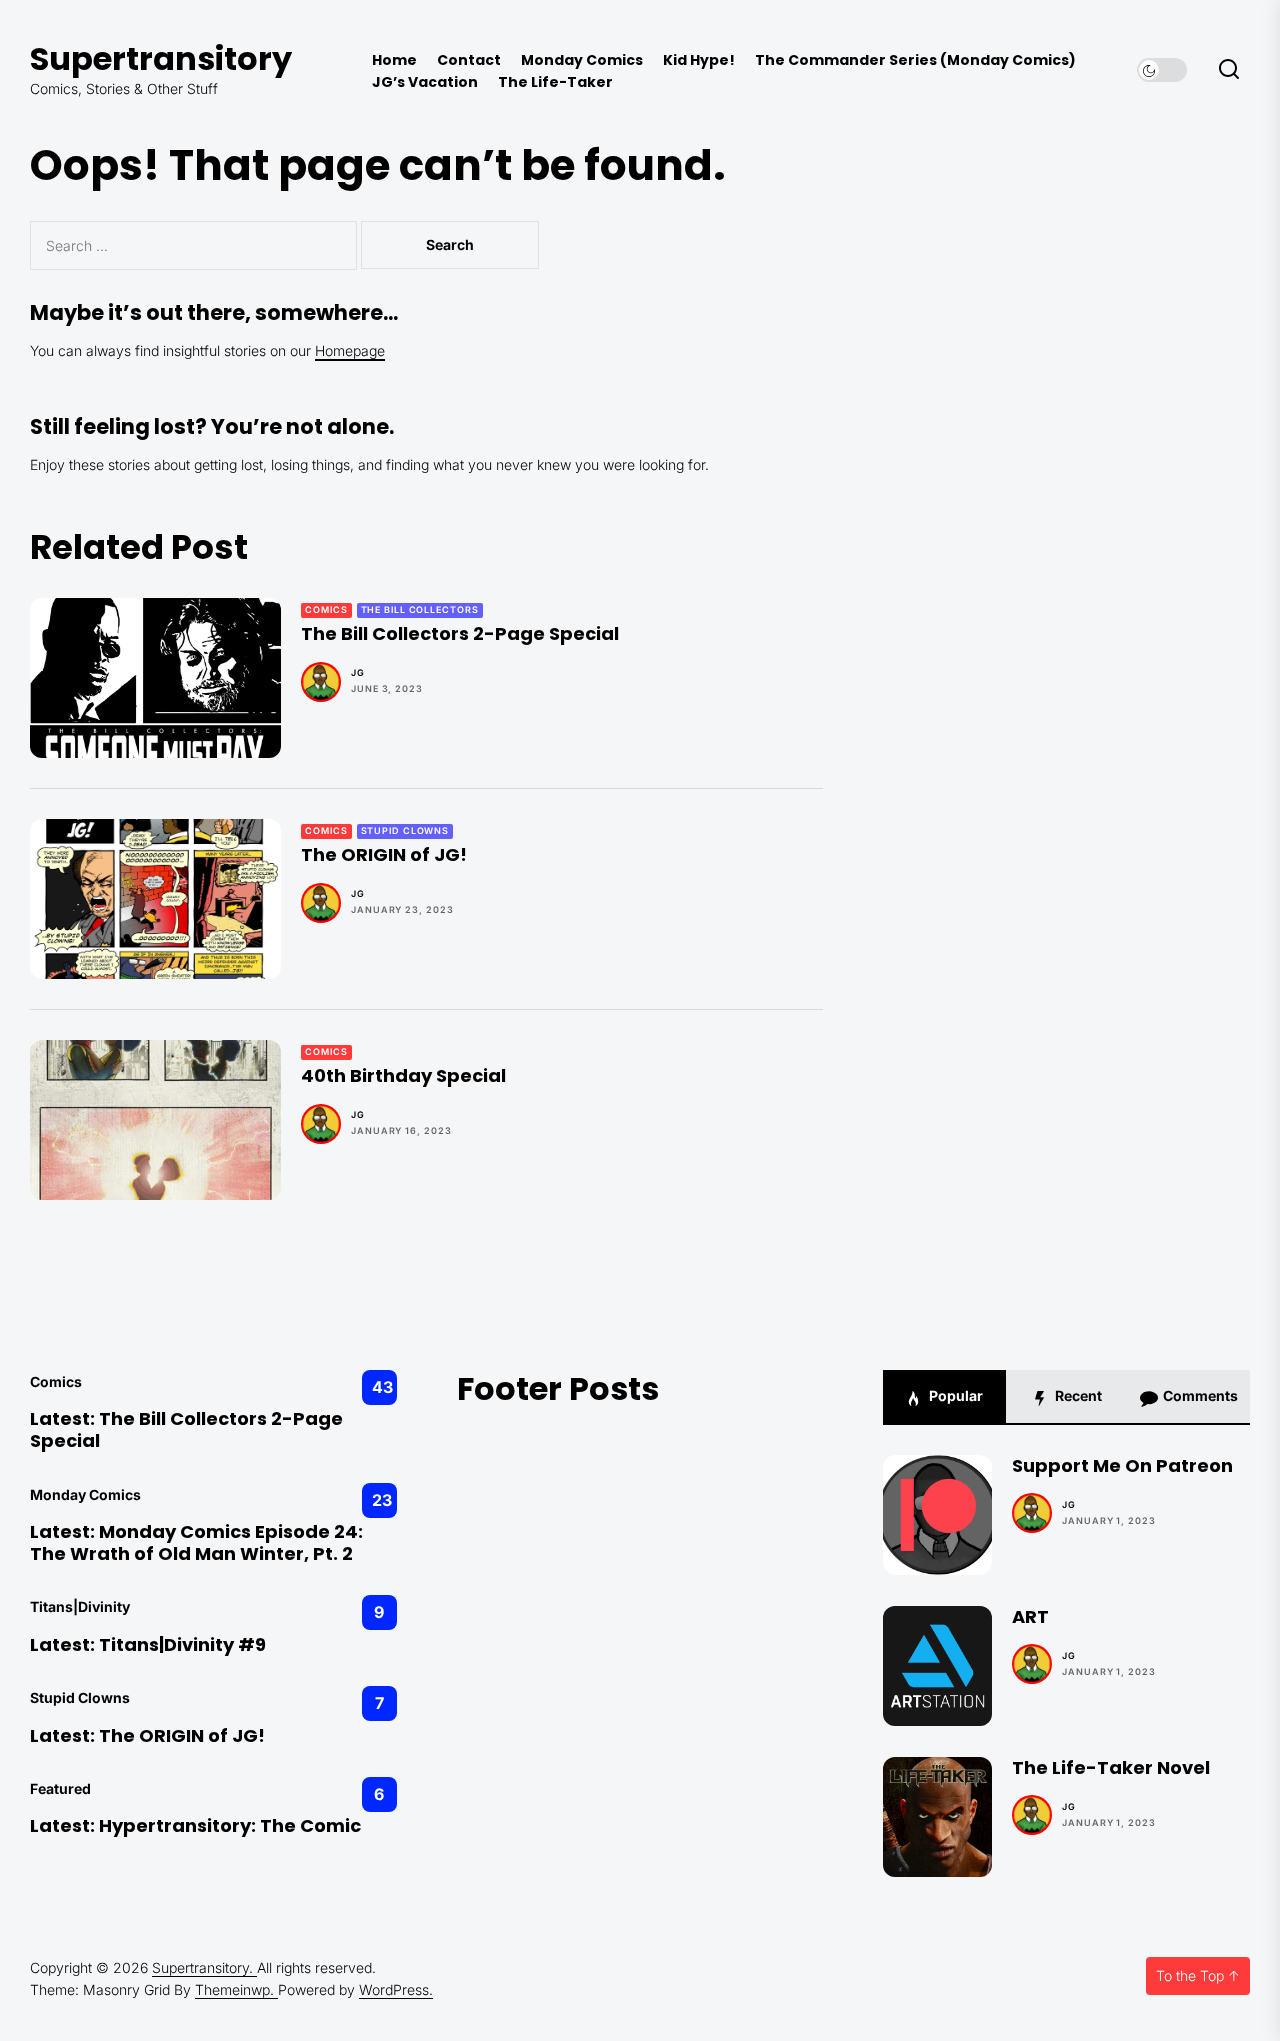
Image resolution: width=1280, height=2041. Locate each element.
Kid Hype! (699, 60)
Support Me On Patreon (1122, 1465)
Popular (954, 1395)
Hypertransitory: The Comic (230, 1825)
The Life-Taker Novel (1111, 1767)
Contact (469, 60)
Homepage (350, 350)
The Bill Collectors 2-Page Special (460, 633)
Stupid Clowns (405, 830)
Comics (326, 609)
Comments (1199, 1395)
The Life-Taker (555, 82)
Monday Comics (582, 60)
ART (1030, 1616)
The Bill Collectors (420, 609)
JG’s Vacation (425, 82)
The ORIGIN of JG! (384, 854)
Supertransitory (161, 58)
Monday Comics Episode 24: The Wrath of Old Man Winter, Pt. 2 (196, 1542)
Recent (1077, 1395)
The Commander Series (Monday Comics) (915, 60)
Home (394, 60)
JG (358, 673)
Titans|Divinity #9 (182, 1644)
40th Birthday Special (403, 1075)
